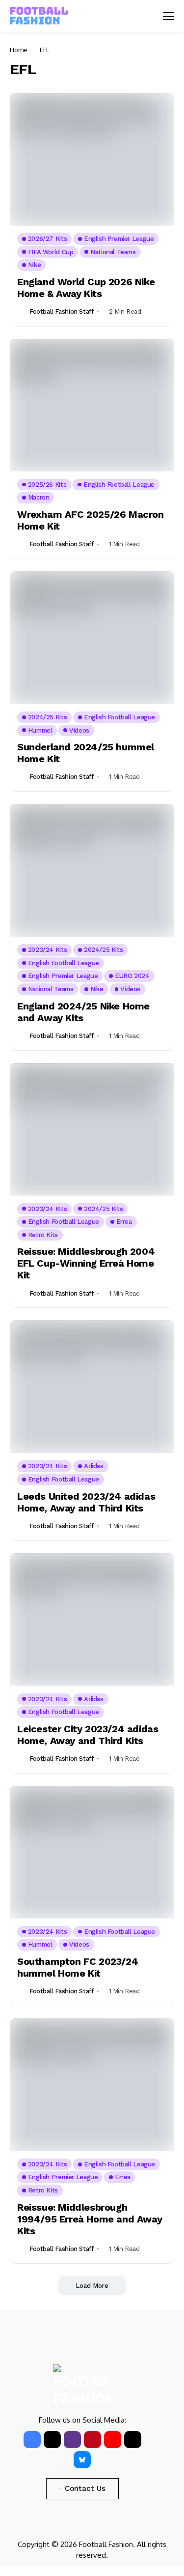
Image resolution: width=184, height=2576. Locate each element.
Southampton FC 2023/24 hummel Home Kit (78, 1967)
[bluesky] (82, 2460)
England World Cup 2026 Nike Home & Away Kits (86, 288)
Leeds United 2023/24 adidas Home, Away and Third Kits (86, 1502)
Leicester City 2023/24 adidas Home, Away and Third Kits (88, 1735)
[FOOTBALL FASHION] (39, 16)
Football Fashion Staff (61, 311)
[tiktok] (133, 2440)
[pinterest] (92, 2440)
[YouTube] (113, 2440)
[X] (52, 2440)
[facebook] (32, 2440)
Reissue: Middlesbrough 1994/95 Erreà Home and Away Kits (90, 2219)
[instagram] (72, 2440)
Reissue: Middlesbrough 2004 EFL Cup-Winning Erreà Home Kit (86, 1263)
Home (19, 50)
